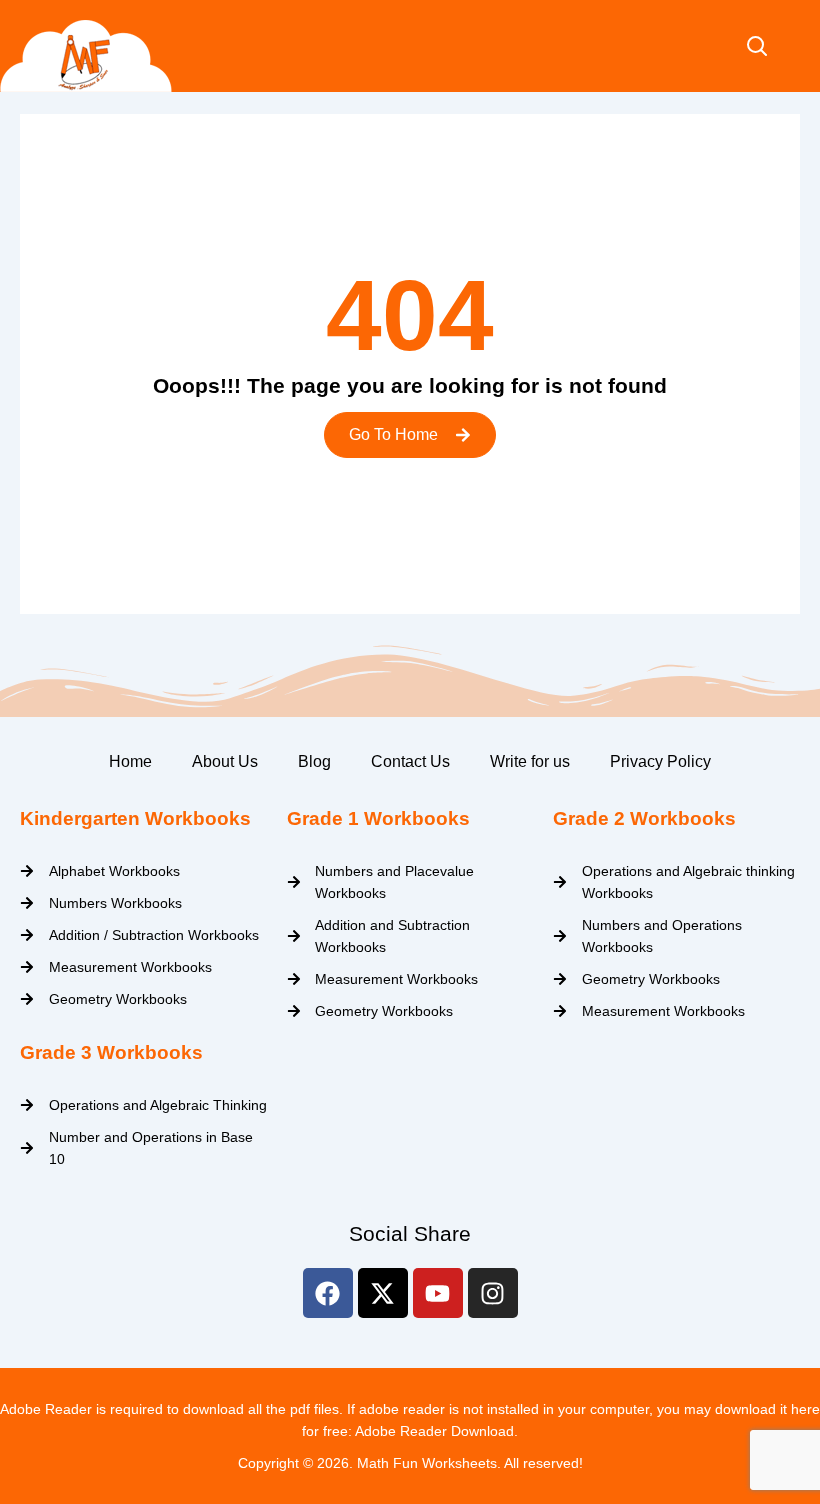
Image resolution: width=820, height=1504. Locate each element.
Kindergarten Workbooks (135, 818)
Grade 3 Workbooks (111, 1052)
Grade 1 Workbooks (378, 818)
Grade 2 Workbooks (644, 818)
